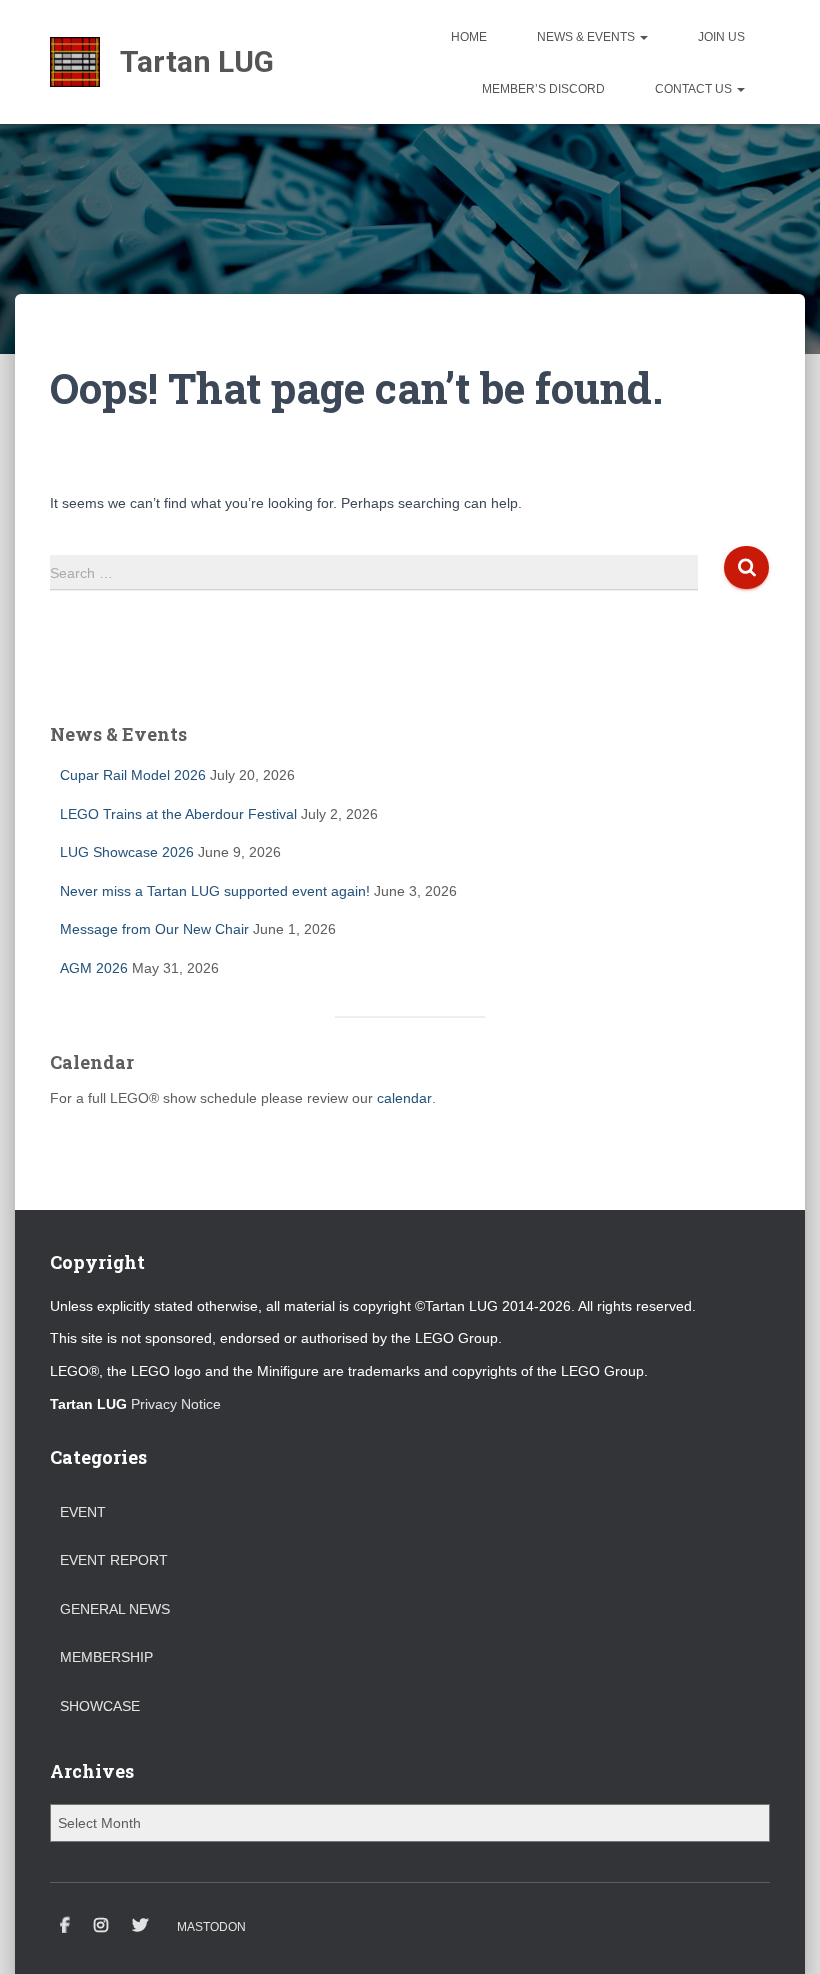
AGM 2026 (94, 968)
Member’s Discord (543, 89)
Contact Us (695, 89)
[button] (643, 37)
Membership (106, 1657)
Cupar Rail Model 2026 (133, 775)
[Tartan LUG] (162, 62)
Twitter (140, 1926)
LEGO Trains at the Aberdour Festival (178, 814)
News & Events (587, 37)
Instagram (101, 1926)
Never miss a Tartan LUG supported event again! (215, 891)
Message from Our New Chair (154, 929)
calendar (404, 1098)
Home (469, 37)
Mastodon (211, 1927)
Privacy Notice (176, 1404)
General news (115, 1609)
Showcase (100, 1706)
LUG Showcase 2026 (127, 852)
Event (83, 1512)
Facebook (65, 1926)
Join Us (721, 37)
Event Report (114, 1560)
